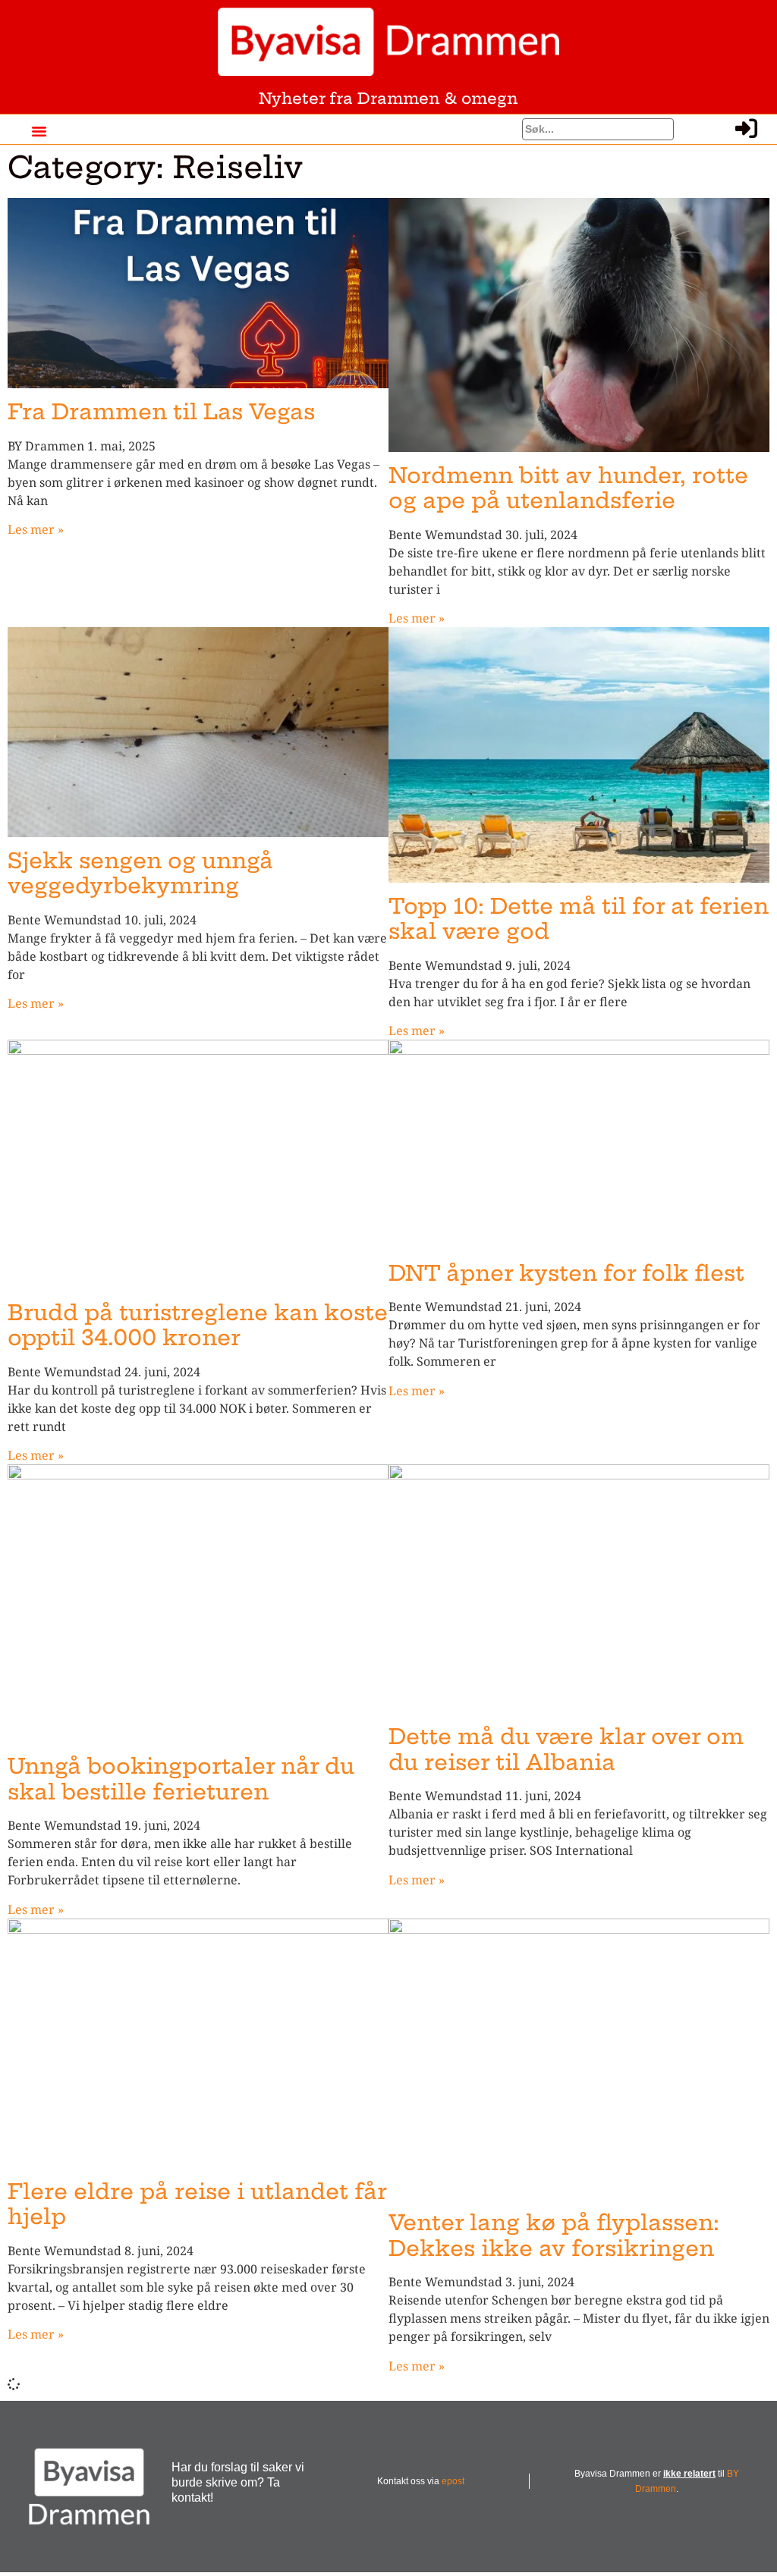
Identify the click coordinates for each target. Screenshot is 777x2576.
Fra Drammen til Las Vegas (161, 411)
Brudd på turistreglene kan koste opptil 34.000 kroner (198, 1325)
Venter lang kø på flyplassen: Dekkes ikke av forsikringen (554, 2235)
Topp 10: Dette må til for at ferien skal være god (579, 919)
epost (453, 2481)
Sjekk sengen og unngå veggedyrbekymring (140, 873)
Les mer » (36, 529)
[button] (39, 131)
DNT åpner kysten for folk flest (566, 1273)
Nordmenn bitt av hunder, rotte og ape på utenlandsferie (568, 488)
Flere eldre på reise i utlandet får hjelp (197, 2204)
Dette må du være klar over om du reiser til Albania (566, 1749)
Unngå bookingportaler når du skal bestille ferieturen (181, 1779)
